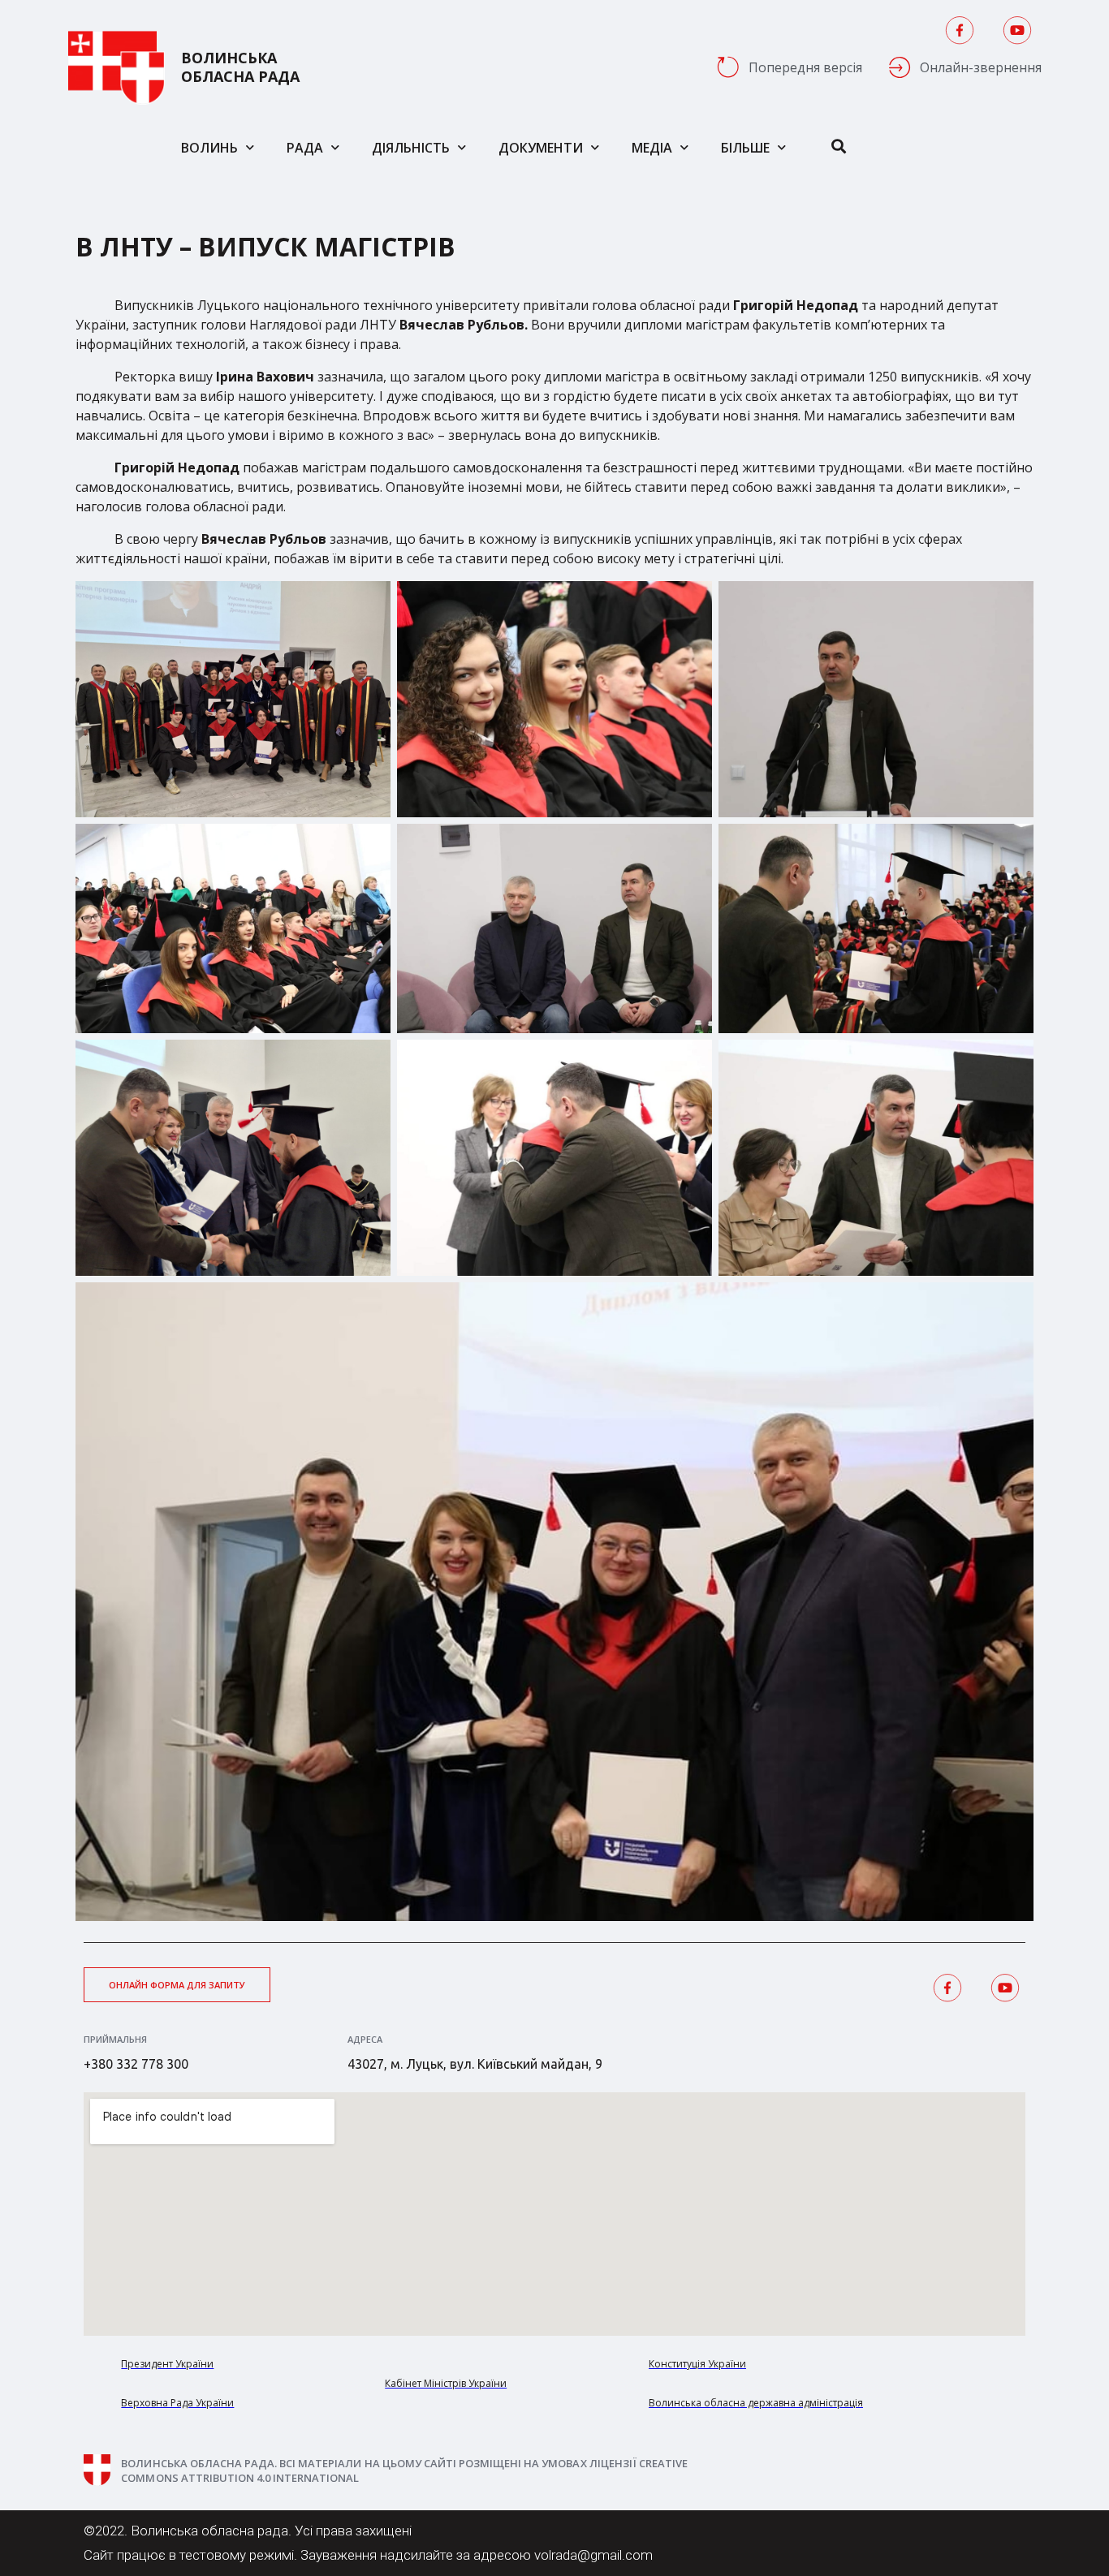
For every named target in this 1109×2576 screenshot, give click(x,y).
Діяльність (411, 148)
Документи (541, 148)
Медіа (652, 148)
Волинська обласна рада (240, 67)
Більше (745, 148)
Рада (305, 148)
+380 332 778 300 (136, 2064)
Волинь (209, 148)
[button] (177, 1985)
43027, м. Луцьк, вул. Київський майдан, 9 (475, 2064)
